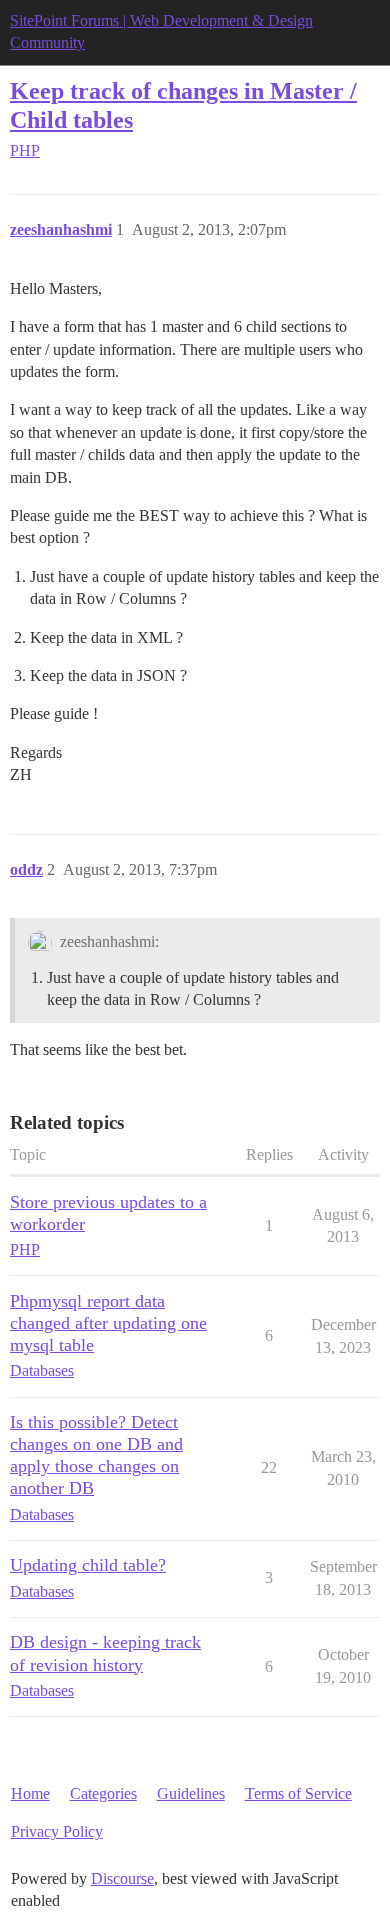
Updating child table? (88, 1565)
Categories (103, 1793)
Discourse (122, 1878)
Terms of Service (298, 1793)
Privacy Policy (57, 1831)
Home (30, 1793)
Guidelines (191, 1793)
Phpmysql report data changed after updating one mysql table (108, 1323)
